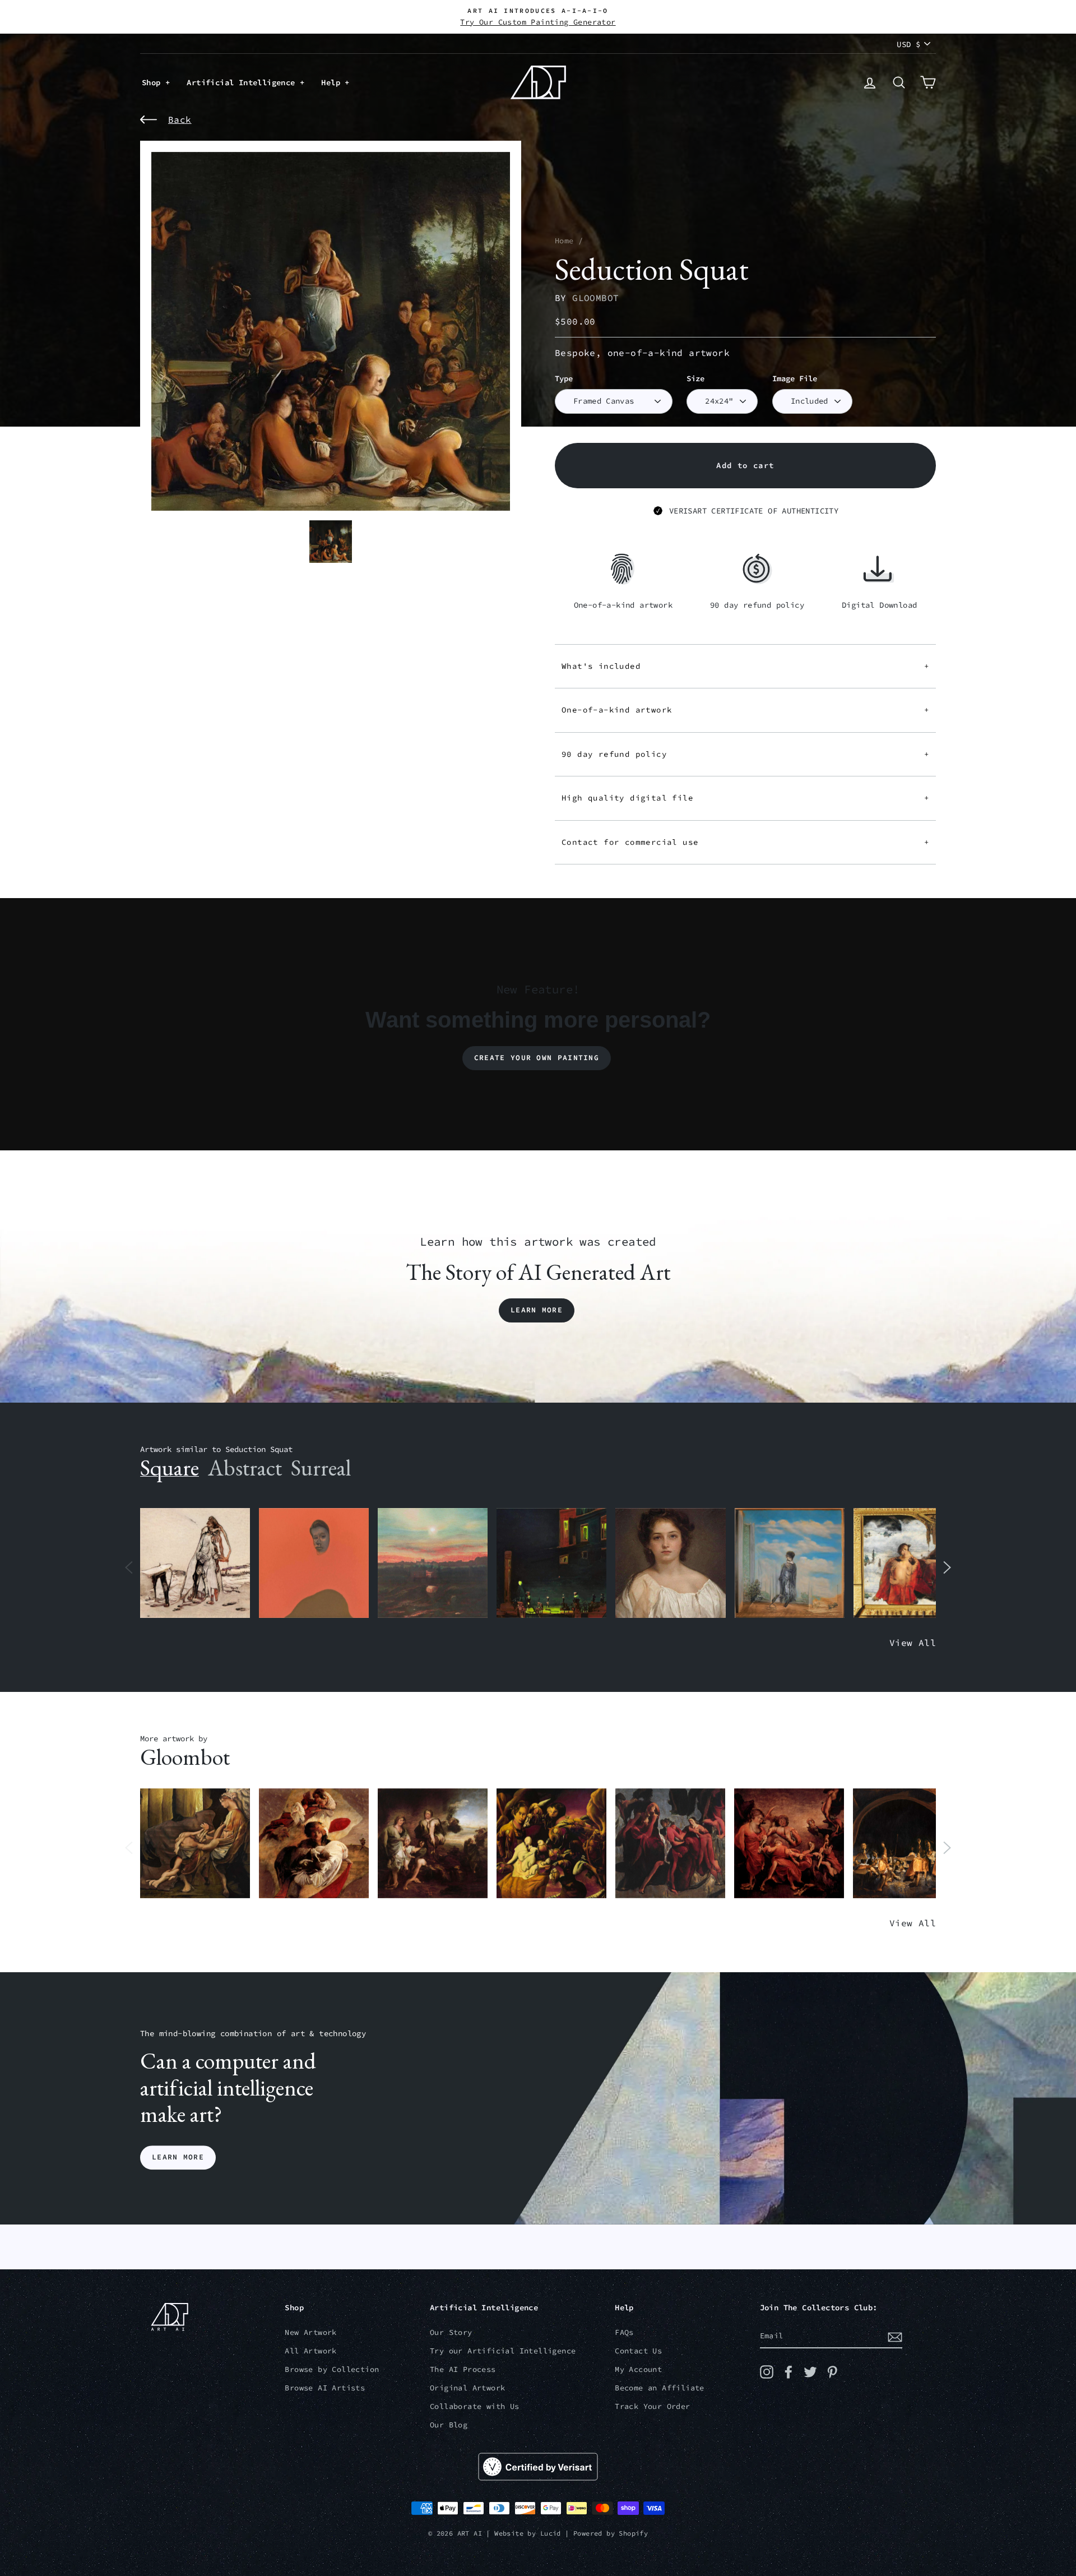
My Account (638, 2369)
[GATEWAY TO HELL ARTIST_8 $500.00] (433, 1844)
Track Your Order (652, 2406)
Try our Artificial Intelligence (503, 2351)
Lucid (551, 2533)
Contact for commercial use (745, 842)
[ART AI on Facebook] (789, 2372)
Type (564, 379)
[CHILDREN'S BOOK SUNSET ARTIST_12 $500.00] (433, 1563)
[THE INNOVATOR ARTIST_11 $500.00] (195, 1563)
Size (695, 379)
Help (333, 82)
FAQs (624, 2332)
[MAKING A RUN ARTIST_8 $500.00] (908, 1844)
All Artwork (310, 2351)
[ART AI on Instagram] (767, 2372)
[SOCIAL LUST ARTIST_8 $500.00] (670, 1844)
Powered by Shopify (611, 2533)
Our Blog (449, 2425)
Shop (154, 82)
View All (913, 1643)
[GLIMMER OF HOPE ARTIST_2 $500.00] (551, 1563)
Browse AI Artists (325, 2388)
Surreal (321, 1468)
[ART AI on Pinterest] (832, 2372)
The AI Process (463, 2369)
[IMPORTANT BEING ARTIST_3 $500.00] (790, 1563)
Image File (795, 379)
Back (180, 119)
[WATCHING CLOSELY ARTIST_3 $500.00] (314, 1563)
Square (170, 1468)
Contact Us (638, 2351)
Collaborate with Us (475, 2406)
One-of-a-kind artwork (745, 710)
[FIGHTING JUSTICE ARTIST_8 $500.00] (789, 1844)
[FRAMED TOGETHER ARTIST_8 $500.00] (908, 1563)
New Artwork (310, 2332)
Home (564, 241)
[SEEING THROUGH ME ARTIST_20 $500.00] (670, 1563)
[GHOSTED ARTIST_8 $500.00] (551, 1844)
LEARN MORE (178, 2158)
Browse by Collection (332, 2369)
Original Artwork (467, 2388)
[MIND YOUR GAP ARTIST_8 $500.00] (314, 1844)
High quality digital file (745, 798)
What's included (745, 666)
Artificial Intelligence (243, 82)
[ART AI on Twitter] (810, 2372)
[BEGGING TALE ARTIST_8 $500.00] (195, 1844)
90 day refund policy (745, 754)
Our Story (451, 2332)
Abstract (245, 1468)
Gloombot (595, 298)
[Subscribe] (895, 2337)
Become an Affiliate (660, 2388)
